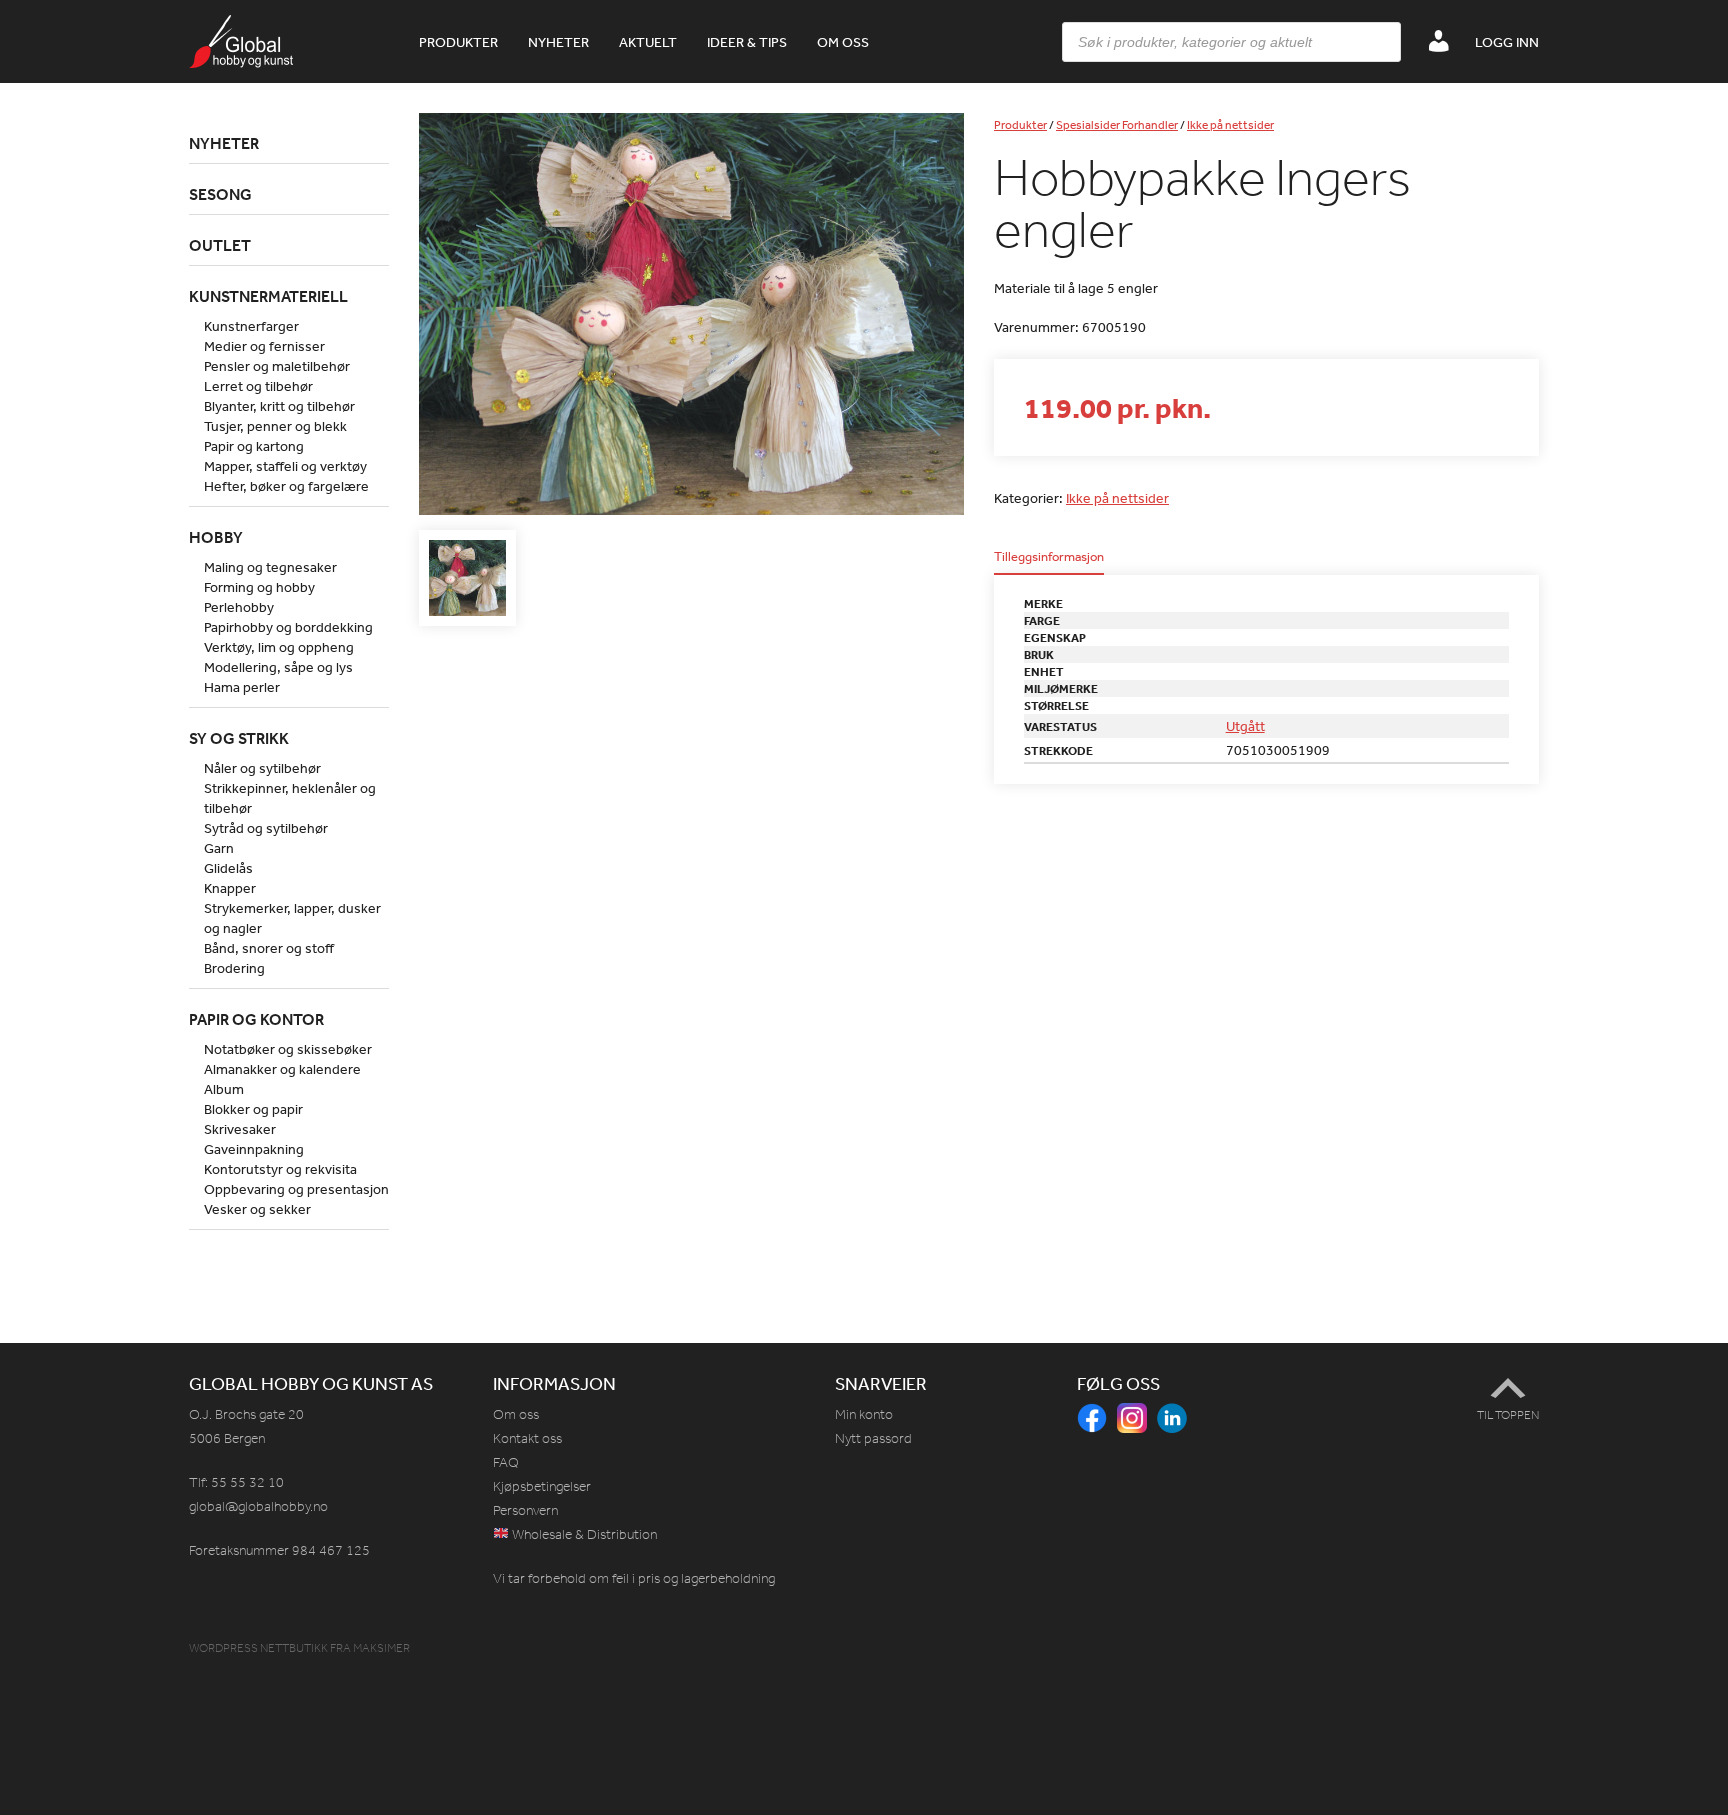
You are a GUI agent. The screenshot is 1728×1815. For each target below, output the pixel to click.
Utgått (1245, 726)
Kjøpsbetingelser (542, 1486)
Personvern (525, 1510)
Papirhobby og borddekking (288, 627)
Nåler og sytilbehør (262, 768)
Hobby (216, 537)
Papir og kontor (256, 1019)
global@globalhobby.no (258, 1506)
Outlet (220, 245)
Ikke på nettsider (1230, 125)
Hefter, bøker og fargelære (286, 486)
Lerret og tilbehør (258, 386)
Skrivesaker (240, 1129)
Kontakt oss (527, 1438)
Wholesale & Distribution (583, 1534)
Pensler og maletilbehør (277, 366)
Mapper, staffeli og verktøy (285, 466)
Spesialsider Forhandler (1117, 125)
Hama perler (242, 687)
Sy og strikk (239, 738)
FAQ (506, 1462)
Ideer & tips (747, 42)
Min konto (864, 1414)
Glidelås (228, 868)
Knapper (230, 888)
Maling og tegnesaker (270, 567)
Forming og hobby (259, 587)
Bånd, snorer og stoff (269, 948)
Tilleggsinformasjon (1049, 557)
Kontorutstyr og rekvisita (280, 1169)
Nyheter (558, 42)
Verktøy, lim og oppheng (279, 647)
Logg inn (1507, 42)
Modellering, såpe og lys (278, 667)
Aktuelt (648, 42)
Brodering (234, 968)
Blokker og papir (253, 1109)
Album (224, 1089)
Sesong (220, 194)
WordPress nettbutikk (258, 1648)
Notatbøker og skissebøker (288, 1049)
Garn (219, 848)
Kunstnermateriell (268, 296)
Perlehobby (239, 607)
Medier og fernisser (264, 346)
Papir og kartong (254, 446)
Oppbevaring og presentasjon (296, 1189)
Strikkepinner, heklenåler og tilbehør (290, 798)
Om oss (843, 42)
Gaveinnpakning (254, 1149)
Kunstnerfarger (251, 326)
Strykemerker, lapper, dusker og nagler (292, 918)
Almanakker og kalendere (282, 1069)
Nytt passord (873, 1438)
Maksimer (381, 1648)
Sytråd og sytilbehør (266, 828)
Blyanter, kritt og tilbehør (279, 406)
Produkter (458, 42)
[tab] (1049, 562)
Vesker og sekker (257, 1209)
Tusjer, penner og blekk (275, 426)
